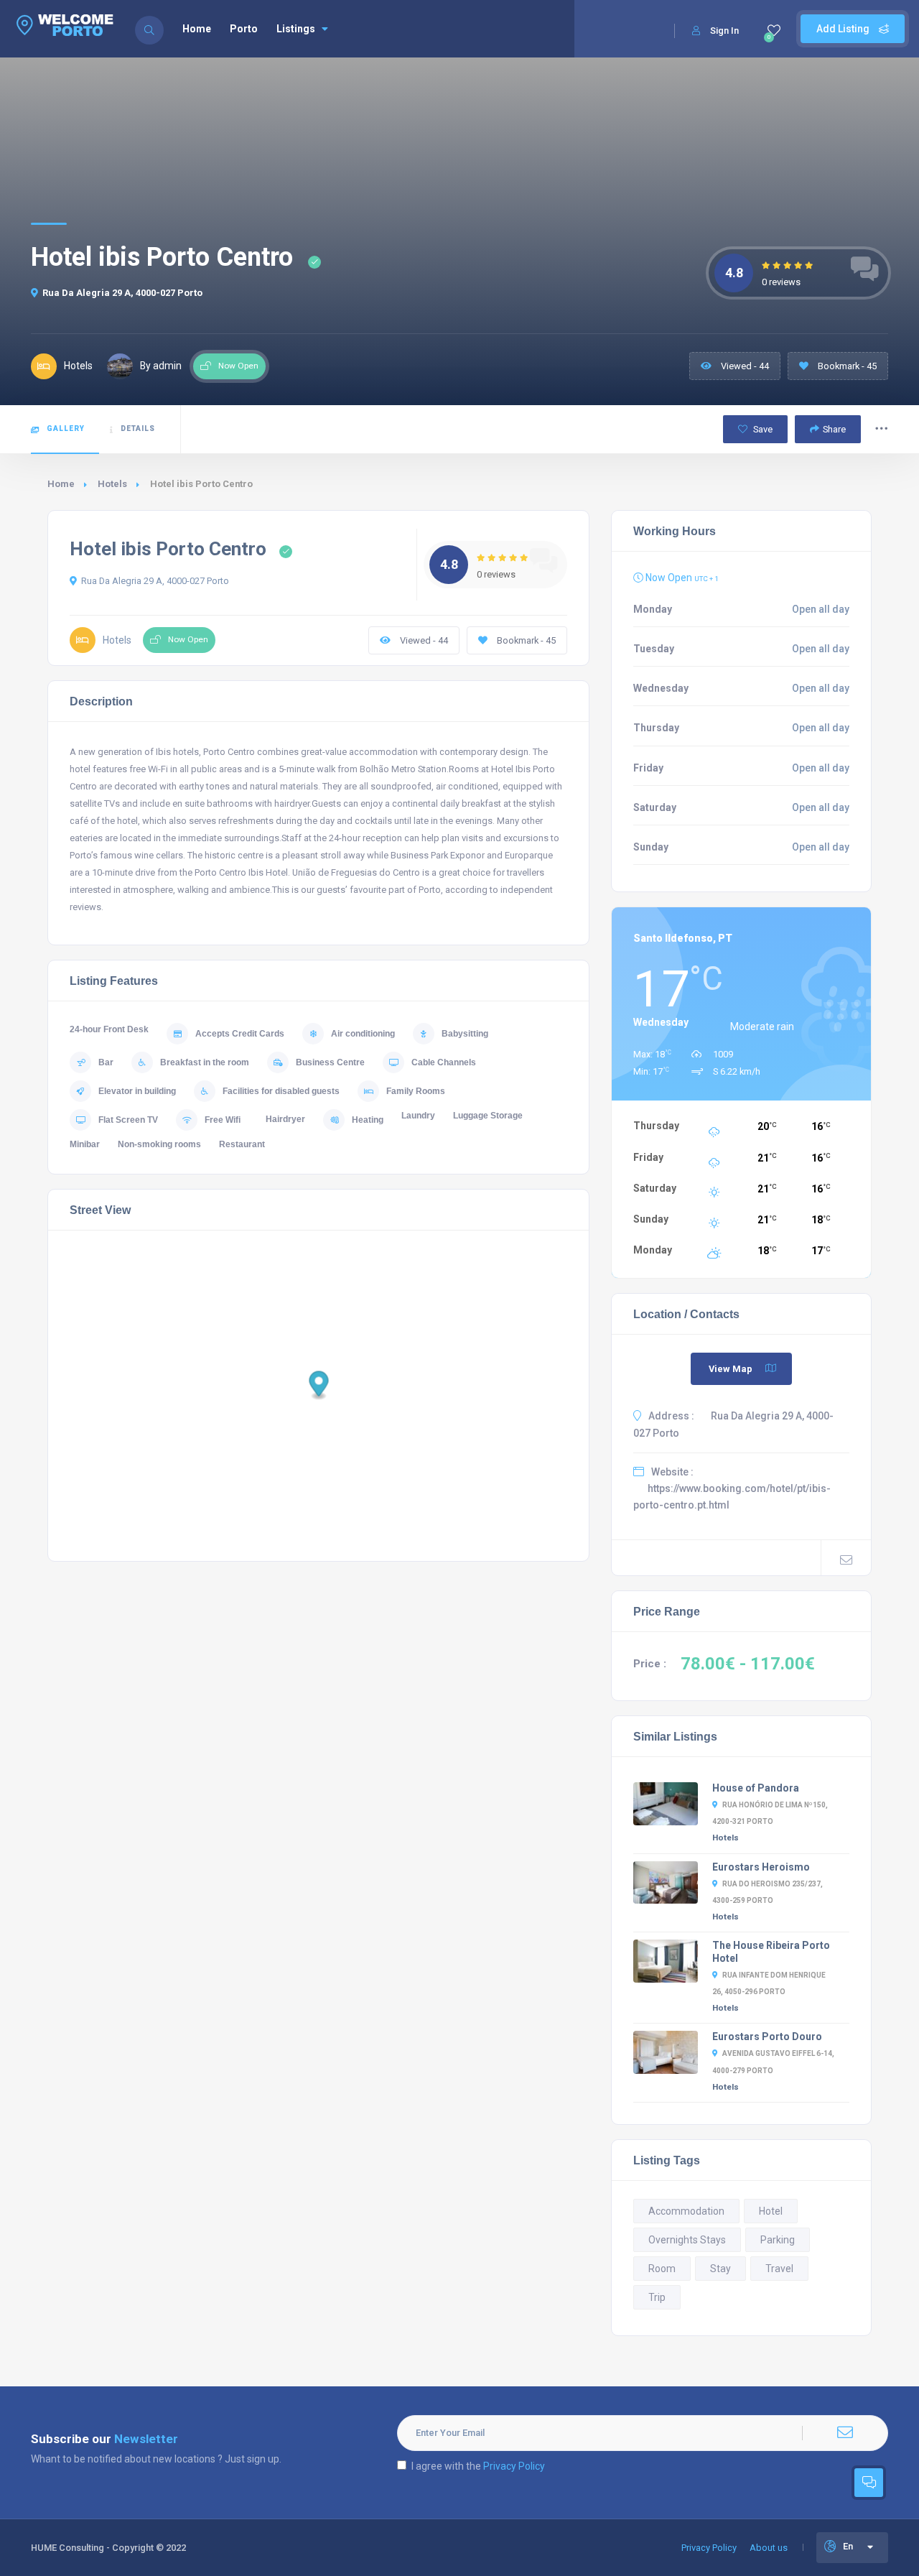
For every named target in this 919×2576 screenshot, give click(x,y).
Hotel (771, 2211)
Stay (720, 2269)
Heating (368, 1120)
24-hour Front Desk (109, 1029)
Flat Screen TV (128, 1120)
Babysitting (465, 1034)
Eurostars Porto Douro (767, 2037)
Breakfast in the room (205, 1062)
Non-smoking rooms (159, 1144)
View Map (731, 1369)
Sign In (724, 31)
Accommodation (686, 2211)
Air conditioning (363, 1034)
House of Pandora (756, 1788)
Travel (779, 2269)
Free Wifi (223, 1120)
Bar (106, 1062)
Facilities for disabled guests (281, 1091)
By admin (161, 366)
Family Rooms (416, 1091)
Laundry (418, 1116)
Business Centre (330, 1062)
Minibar (85, 1144)
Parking (778, 2240)
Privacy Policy (514, 2466)
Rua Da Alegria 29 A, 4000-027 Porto (122, 293)
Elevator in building (137, 1091)
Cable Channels (444, 1062)
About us (769, 2548)
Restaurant (242, 1144)
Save (762, 429)
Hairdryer (285, 1119)
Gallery (66, 428)
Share (834, 429)
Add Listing (844, 29)
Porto (244, 29)
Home (197, 29)
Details (138, 428)
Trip (657, 2297)
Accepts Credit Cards (240, 1034)
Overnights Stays (687, 2240)
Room (662, 2269)
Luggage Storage (488, 1116)
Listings (296, 29)
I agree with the (478, 2466)
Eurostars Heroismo (761, 1867)
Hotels (112, 484)
